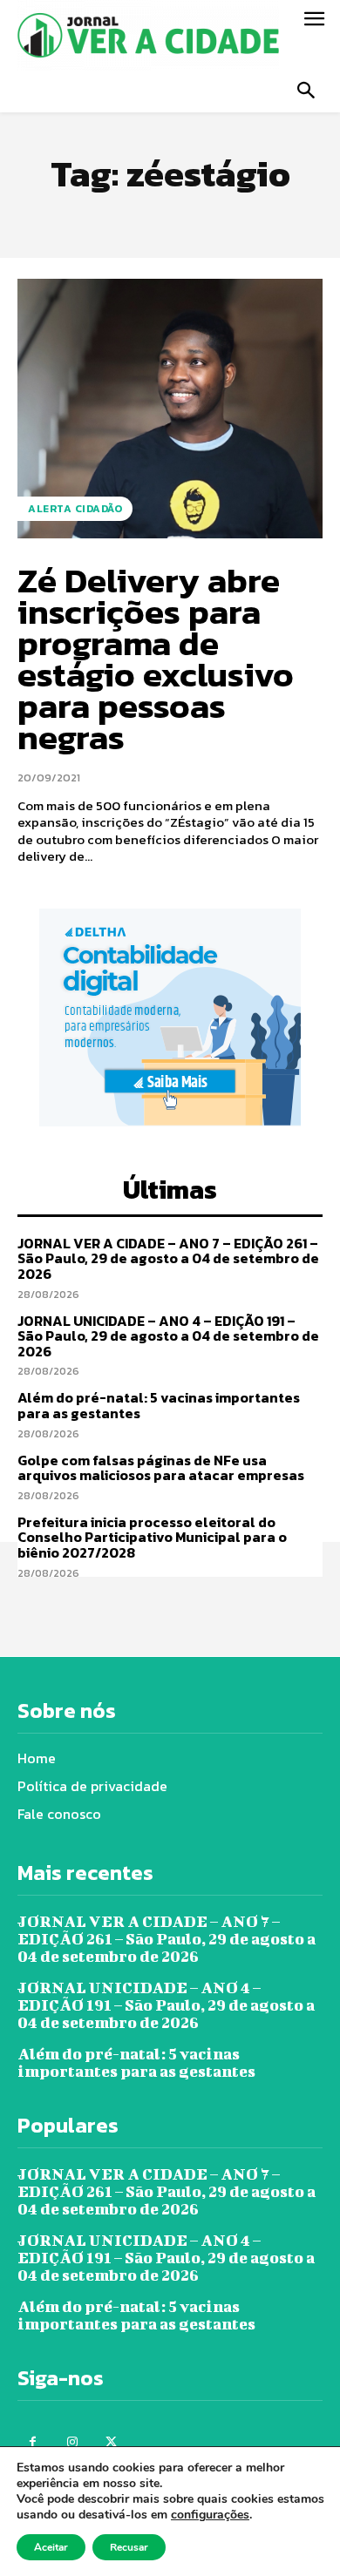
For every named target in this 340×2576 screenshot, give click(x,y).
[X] (111, 2442)
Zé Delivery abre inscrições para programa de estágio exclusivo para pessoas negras (156, 659)
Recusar (129, 2547)
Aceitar (51, 2547)
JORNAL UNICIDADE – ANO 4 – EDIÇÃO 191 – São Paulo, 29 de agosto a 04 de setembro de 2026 (168, 1336)
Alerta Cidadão (75, 509)
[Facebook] (33, 2442)
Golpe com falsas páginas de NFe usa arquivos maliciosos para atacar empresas (161, 1468)
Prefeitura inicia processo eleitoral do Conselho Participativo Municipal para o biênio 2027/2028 (152, 1537)
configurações (210, 2515)
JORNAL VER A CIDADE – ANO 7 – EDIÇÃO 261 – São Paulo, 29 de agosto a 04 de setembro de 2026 (168, 1258)
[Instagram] (72, 2442)
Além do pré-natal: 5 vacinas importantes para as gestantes (159, 1405)
